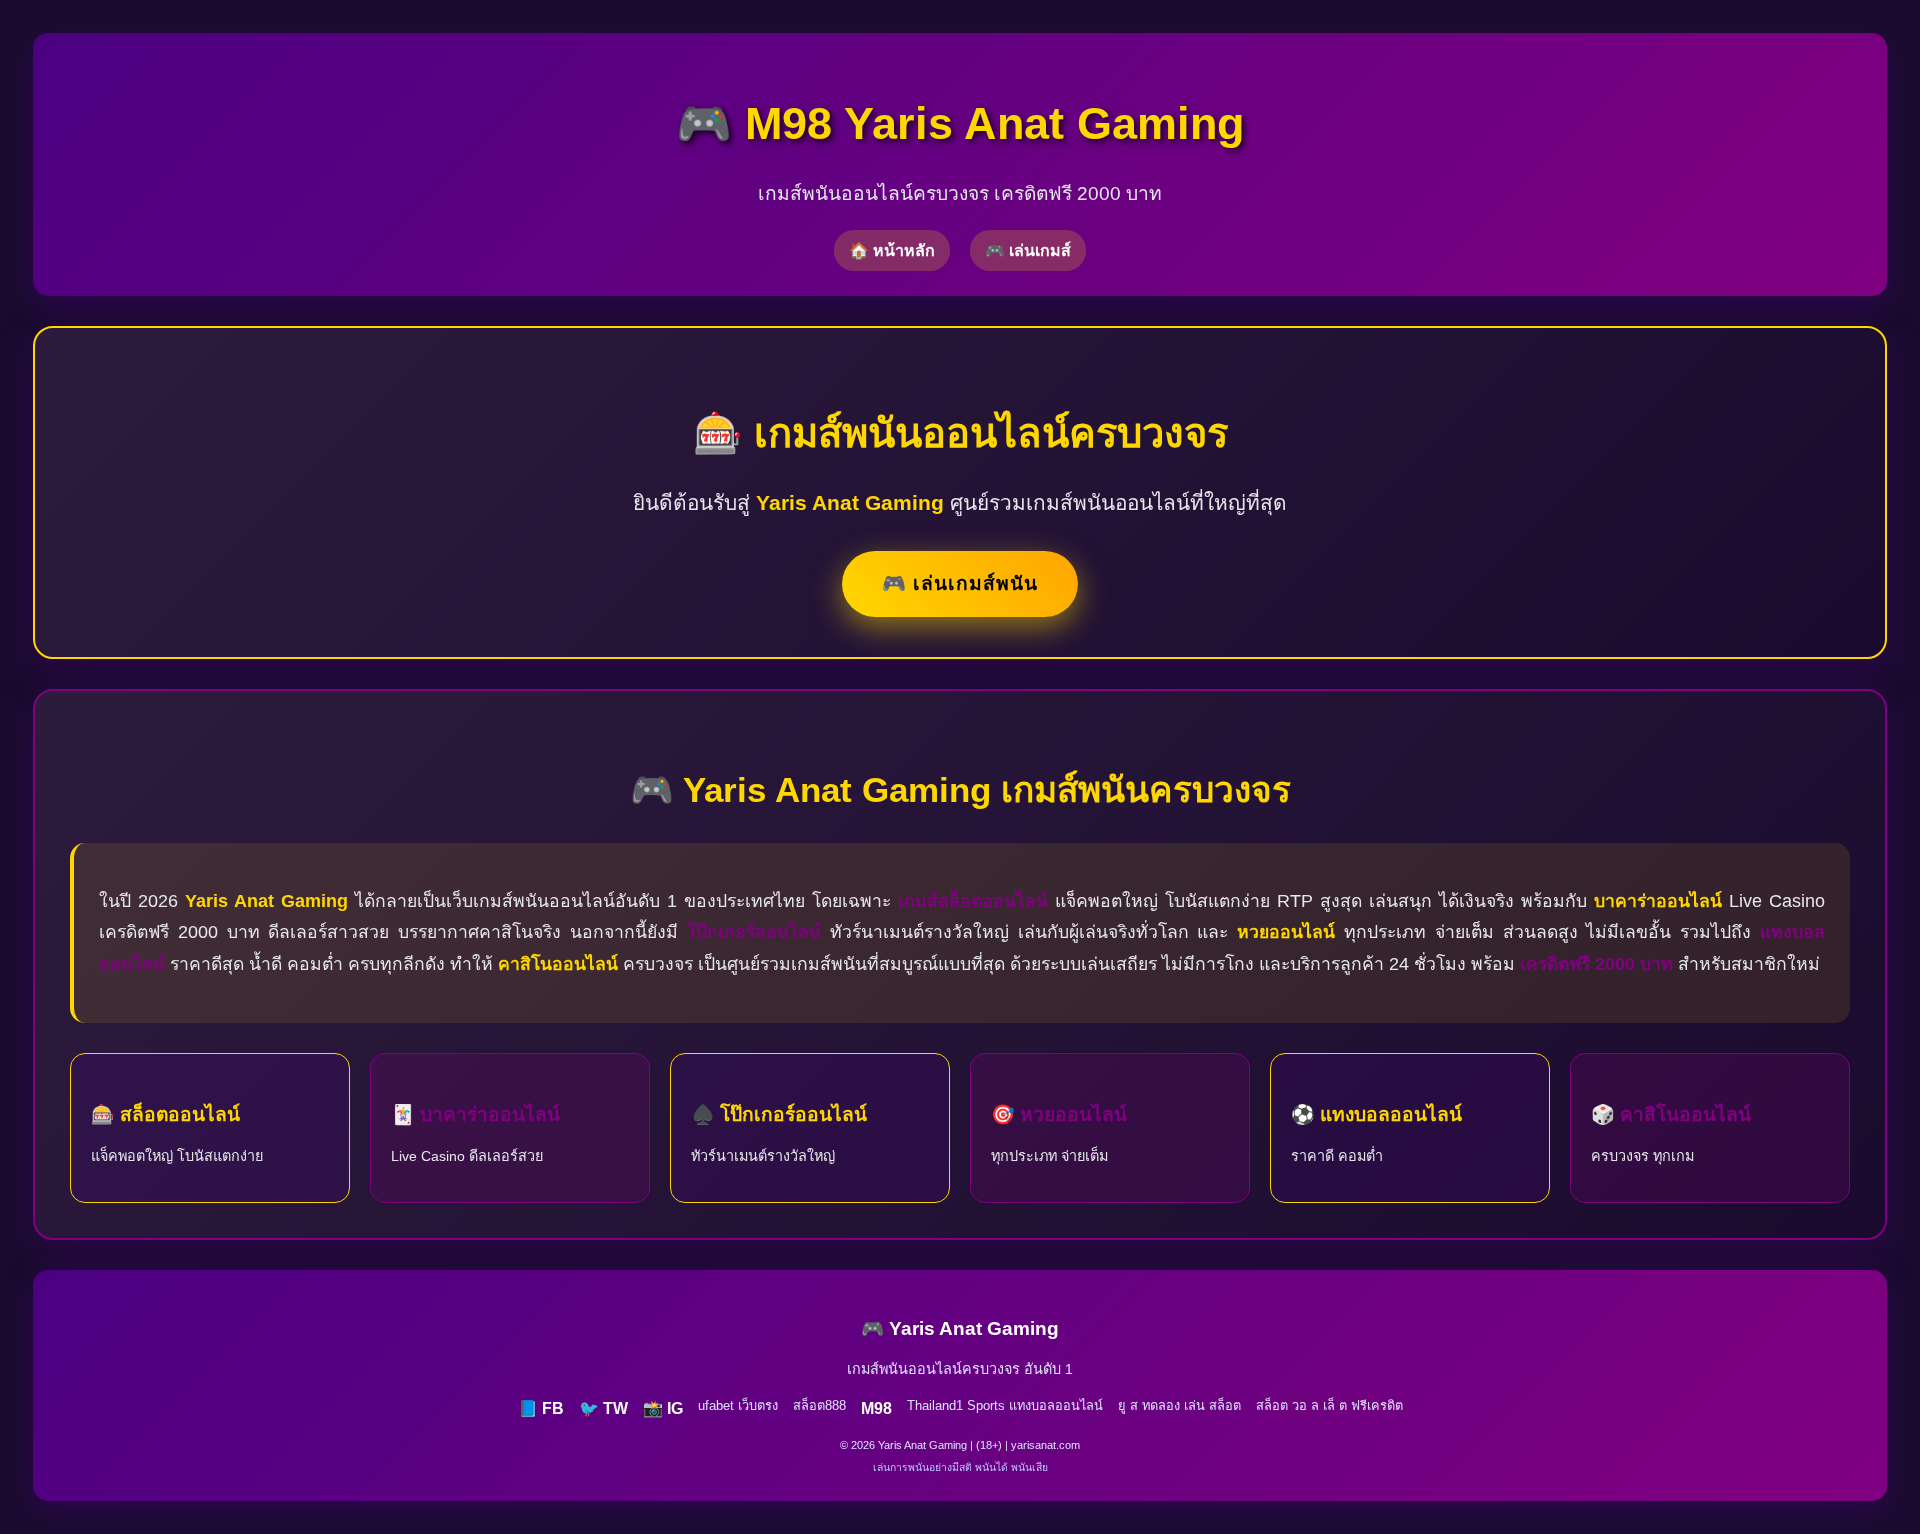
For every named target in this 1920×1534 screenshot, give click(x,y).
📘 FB (541, 1408)
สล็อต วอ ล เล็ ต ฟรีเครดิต (1329, 1405)
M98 (876, 1408)
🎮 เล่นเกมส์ (1028, 250)
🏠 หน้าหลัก (892, 250)
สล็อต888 (819, 1405)
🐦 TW (603, 1408)
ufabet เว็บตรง (738, 1405)
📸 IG (663, 1408)
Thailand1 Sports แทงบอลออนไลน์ (1005, 1405)
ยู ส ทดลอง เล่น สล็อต (1179, 1405)
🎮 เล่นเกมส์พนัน (960, 583)
